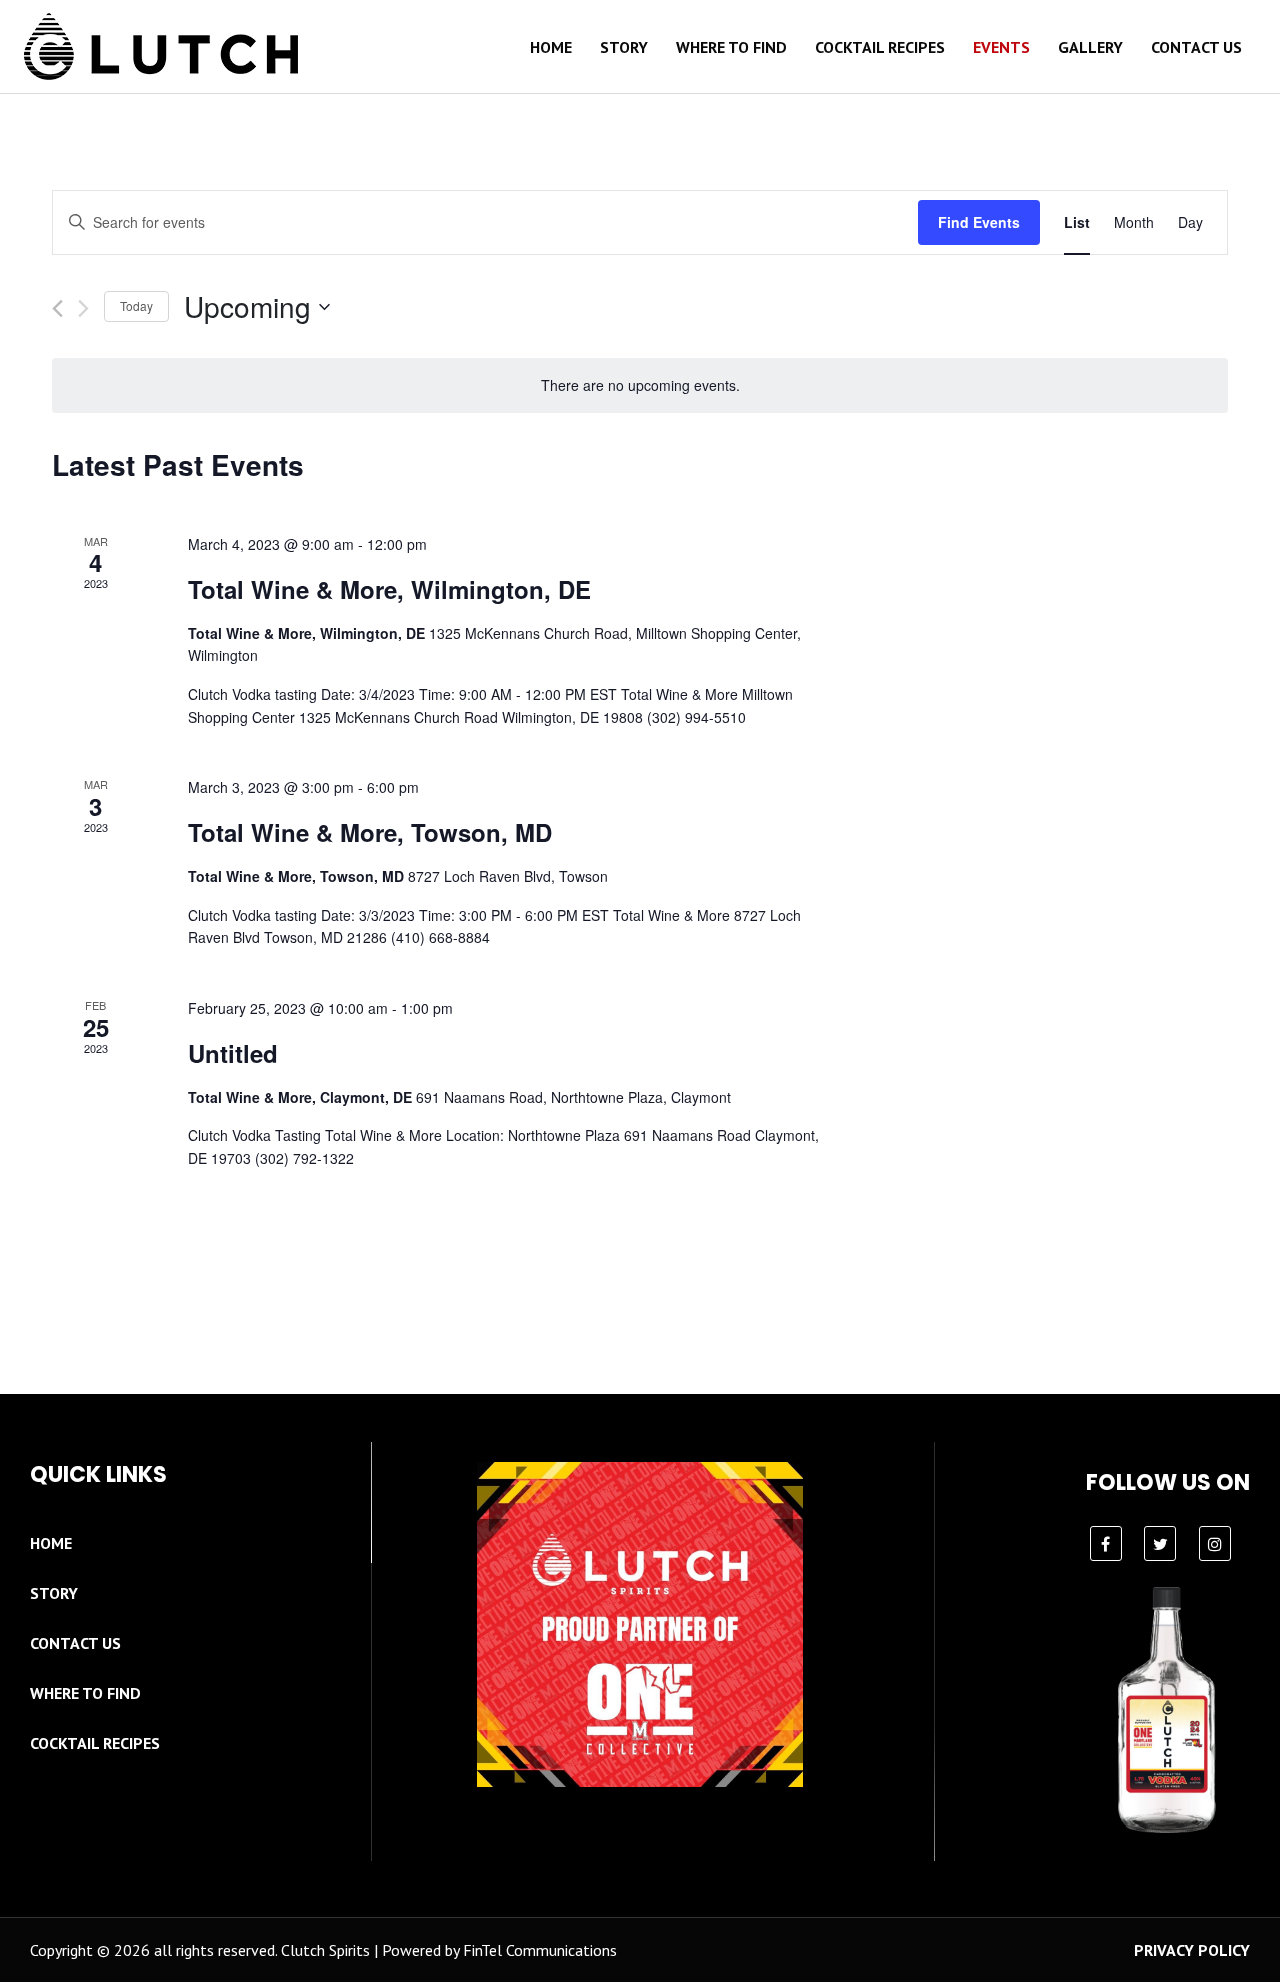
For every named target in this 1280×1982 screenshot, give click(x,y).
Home (551, 47)
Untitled (233, 1053)
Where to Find (731, 47)
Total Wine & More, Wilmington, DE (389, 589)
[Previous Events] (57, 308)
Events (1001, 47)
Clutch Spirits (325, 1950)
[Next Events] (83, 308)
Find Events (979, 222)
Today (136, 305)
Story (624, 47)
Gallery (1090, 47)
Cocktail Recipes (880, 47)
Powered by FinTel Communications (499, 1950)
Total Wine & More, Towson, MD (370, 832)
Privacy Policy (1192, 1950)
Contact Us (1196, 47)
